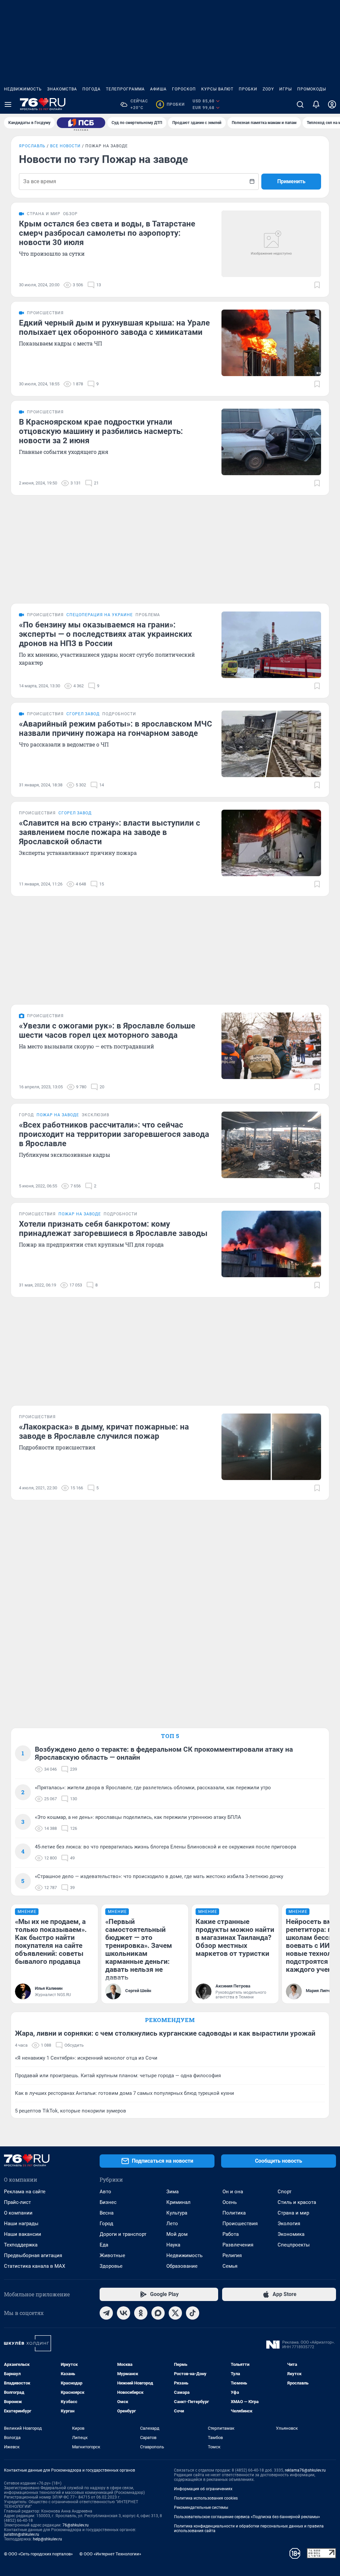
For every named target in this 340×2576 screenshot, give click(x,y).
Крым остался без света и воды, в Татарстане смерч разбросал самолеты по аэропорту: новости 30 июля (107, 233)
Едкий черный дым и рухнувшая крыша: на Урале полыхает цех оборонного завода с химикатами (114, 328)
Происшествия (240, 2224)
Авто (105, 2192)
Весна (107, 2213)
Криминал (178, 2202)
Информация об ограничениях (203, 2489)
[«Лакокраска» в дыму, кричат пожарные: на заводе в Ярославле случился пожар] (271, 1447)
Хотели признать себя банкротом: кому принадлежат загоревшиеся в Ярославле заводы (113, 1229)
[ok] (141, 2313)
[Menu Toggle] (8, 104)
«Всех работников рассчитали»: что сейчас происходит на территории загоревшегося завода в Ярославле (114, 1134)
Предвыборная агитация (33, 2255)
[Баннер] (81, 123)
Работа (231, 2234)
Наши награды (21, 2224)
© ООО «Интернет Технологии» (110, 2554)
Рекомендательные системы (201, 2508)
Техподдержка (21, 2245)
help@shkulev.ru (47, 2539)
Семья (230, 2266)
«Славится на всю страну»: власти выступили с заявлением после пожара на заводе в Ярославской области (110, 832)
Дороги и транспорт (123, 2234)
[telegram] (106, 2313)
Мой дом (177, 2234)
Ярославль (32, 146)
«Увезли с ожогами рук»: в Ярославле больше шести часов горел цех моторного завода (107, 1030)
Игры (286, 89)
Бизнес (108, 2202)
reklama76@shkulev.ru (305, 2470)
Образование (182, 2266)
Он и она (233, 2192)
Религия (232, 2255)
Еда (104, 2245)
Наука (173, 2245)
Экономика (291, 2234)
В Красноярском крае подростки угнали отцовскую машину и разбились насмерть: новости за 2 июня (101, 431)
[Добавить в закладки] (317, 285)
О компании (18, 2213)
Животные (112, 2255)
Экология (289, 2224)
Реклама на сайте (25, 2192)
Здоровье (111, 2266)
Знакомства (62, 89)
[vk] (124, 2313)
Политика (234, 2213)
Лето (172, 2224)
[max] (158, 2313)
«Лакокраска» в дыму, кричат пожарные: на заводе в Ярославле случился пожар (104, 1431)
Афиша (158, 89)
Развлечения (238, 2245)
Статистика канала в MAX (35, 2266)
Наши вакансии (23, 2234)
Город (106, 2224)
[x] (175, 2313)
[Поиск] (300, 104)
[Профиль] (332, 104)
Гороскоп (184, 89)
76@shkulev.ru (76, 2525)
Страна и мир (293, 2213)
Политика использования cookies (206, 2498)
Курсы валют (217, 89)
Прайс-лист (17, 2202)
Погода (91, 89)
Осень (230, 2202)
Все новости (65, 146)
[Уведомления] (316, 104)
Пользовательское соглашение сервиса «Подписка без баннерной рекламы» (247, 2517)
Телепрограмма (125, 89)
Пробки (248, 89)
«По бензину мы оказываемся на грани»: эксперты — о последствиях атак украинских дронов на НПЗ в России (105, 634)
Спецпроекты (294, 2245)
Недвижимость (23, 89)
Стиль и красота (297, 2202)
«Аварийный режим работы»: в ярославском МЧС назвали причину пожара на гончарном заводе (116, 729)
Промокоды (312, 89)
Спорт (285, 2192)
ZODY (268, 89)
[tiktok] (193, 2313)
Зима (172, 2192)
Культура (177, 2213)
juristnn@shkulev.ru (22, 2534)
